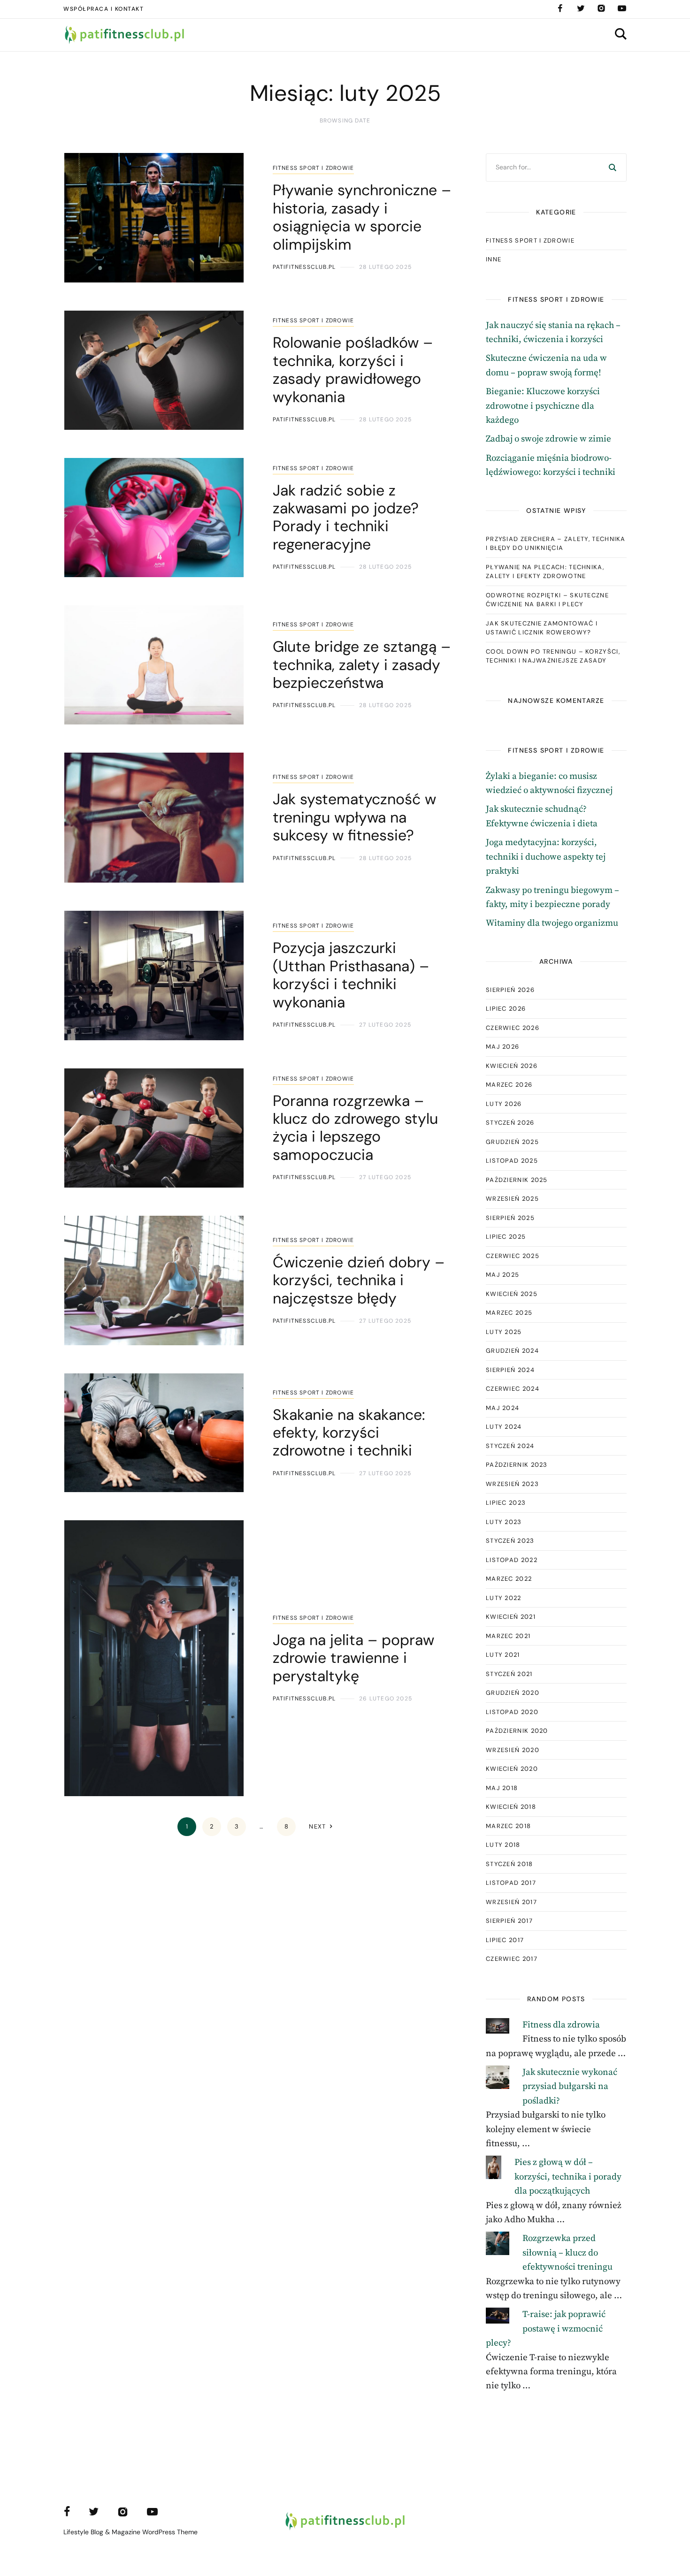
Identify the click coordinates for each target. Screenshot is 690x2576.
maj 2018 (502, 1788)
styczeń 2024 (510, 1446)
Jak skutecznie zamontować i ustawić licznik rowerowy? (542, 628)
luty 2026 (504, 1104)
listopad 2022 (512, 1560)
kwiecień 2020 (512, 1769)
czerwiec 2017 (512, 1959)
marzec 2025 (509, 1313)
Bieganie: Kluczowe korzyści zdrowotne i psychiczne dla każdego (543, 406)
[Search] (613, 168)
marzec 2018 (508, 1826)
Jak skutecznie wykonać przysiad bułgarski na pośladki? (570, 2087)
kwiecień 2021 (511, 1617)
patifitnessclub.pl (304, 267)
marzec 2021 (508, 1636)
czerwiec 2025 (513, 1256)
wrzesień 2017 (511, 1902)
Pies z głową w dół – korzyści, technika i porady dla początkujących (568, 2177)
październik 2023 (517, 1465)
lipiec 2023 (506, 1503)
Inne (494, 259)
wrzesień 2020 (513, 1750)
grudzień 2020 (513, 1693)
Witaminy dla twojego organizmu (552, 923)
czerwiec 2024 (513, 1389)
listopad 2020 (512, 1712)
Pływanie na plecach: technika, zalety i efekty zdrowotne (545, 572)
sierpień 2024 (510, 1370)
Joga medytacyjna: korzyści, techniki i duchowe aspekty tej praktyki (546, 857)
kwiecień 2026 (512, 1066)
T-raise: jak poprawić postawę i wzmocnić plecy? (546, 2329)
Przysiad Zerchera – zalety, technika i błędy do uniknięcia (556, 544)
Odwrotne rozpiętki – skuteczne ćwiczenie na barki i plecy (547, 600)
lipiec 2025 (506, 1237)
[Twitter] (581, 8)
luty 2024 (504, 1427)
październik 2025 (517, 1180)
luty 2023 (504, 1522)
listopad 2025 (512, 1161)
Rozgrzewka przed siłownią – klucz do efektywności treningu (567, 2253)
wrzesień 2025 (512, 1199)
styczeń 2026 (510, 1123)
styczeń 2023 (510, 1541)
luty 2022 (504, 1598)
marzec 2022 (509, 1579)
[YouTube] (622, 8)
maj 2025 (502, 1275)
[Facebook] (560, 8)
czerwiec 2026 (513, 1028)
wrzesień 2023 (512, 1484)
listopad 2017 (511, 1883)
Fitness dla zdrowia (561, 2025)
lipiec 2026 (506, 1009)
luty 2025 (504, 1332)
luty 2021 (503, 1655)
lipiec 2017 (505, 1940)
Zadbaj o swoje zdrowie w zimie (548, 439)
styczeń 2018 (510, 1864)
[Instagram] (601, 8)
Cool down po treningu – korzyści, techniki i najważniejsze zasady (553, 656)
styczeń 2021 (509, 1674)
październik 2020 (517, 1731)
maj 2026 (502, 1047)
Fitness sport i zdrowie (314, 168)
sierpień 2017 (509, 1921)
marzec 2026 (509, 1085)
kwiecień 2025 (512, 1294)
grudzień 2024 (512, 1351)
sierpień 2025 (510, 1218)
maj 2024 (502, 1408)
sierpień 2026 (510, 990)
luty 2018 (503, 1845)
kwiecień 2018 (511, 1807)
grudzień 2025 (512, 1142)
